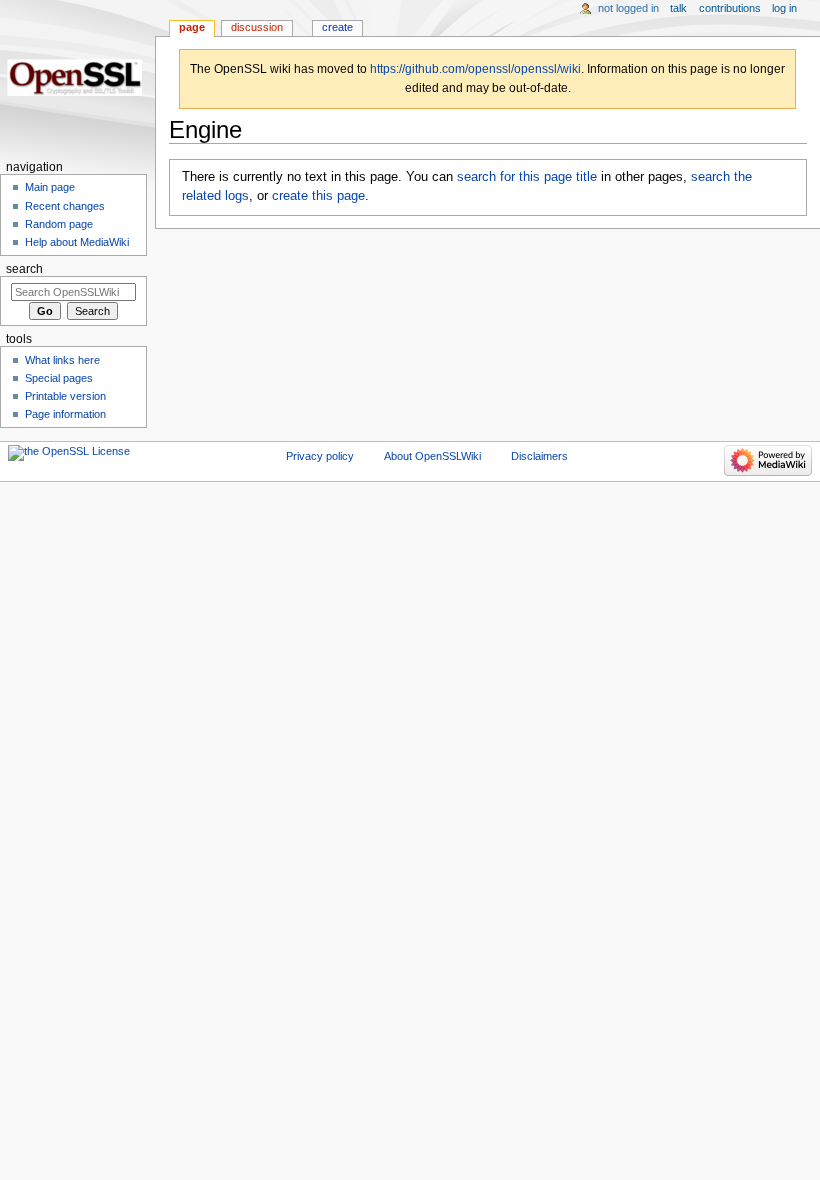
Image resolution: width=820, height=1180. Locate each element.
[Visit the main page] (77, 77)
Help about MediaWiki (77, 242)
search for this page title (527, 177)
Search (24, 269)
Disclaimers (539, 456)
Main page (50, 187)
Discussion (257, 27)
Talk (678, 8)
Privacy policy (320, 456)
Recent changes (65, 206)
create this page (318, 196)
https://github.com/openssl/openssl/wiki (475, 69)
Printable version (65, 396)
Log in (784, 8)
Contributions (730, 8)
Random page (59, 224)
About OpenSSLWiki (432, 456)
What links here (62, 360)
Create (337, 27)
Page (192, 27)
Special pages (59, 378)
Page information (65, 414)
